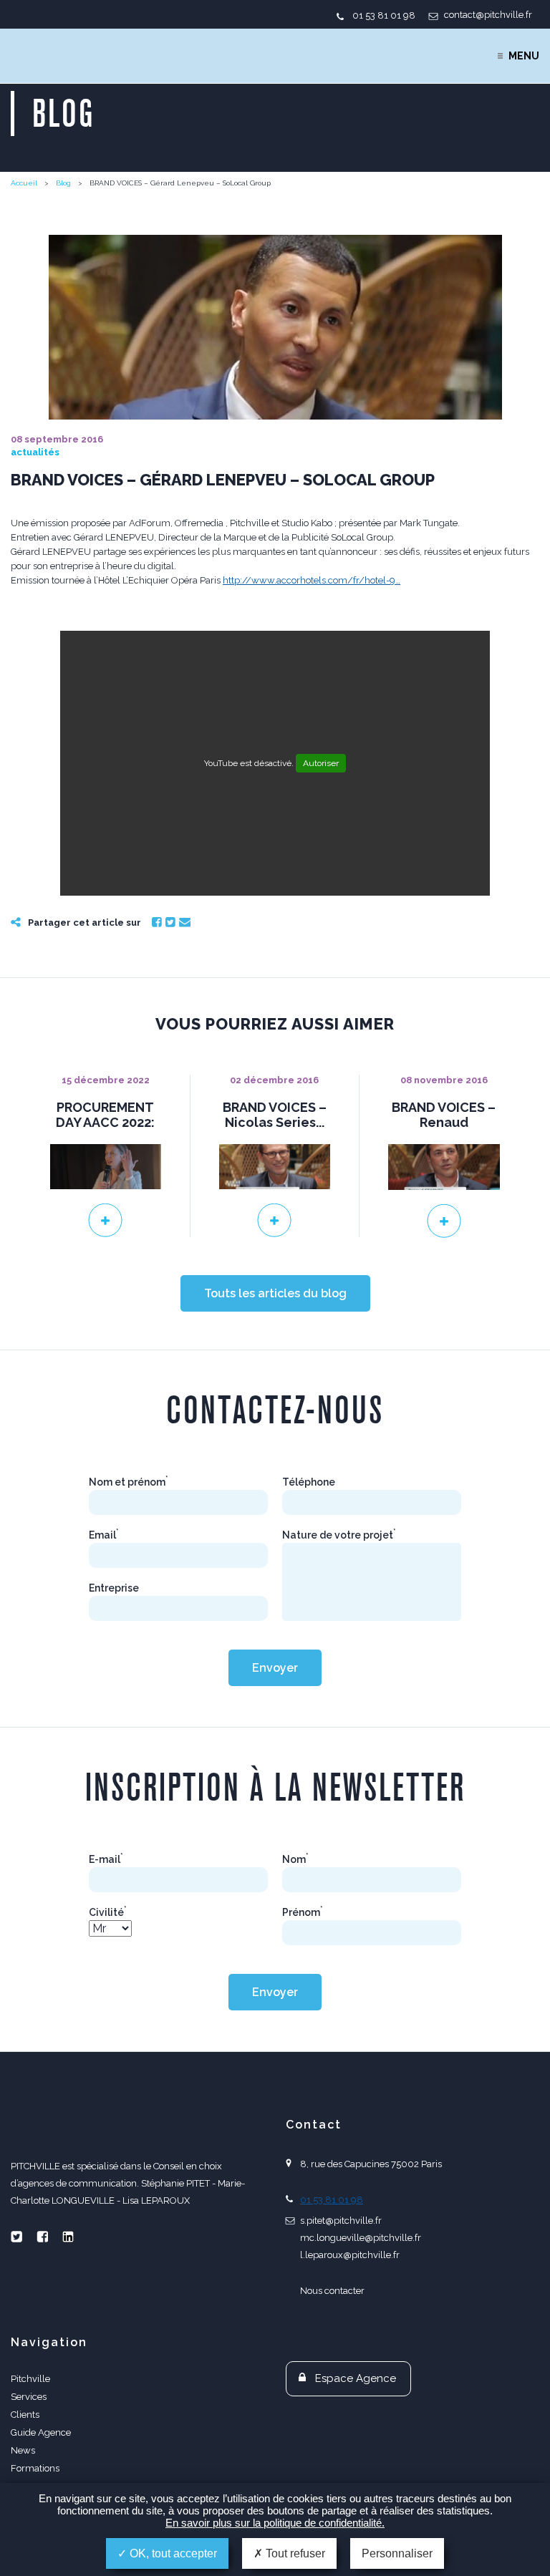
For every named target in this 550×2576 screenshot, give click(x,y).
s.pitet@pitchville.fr (341, 2221)
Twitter (170, 922)
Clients (25, 2415)
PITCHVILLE (69, 56)
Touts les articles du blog (275, 1293)
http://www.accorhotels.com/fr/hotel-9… (312, 580)
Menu (524, 56)
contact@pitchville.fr (488, 15)
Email (185, 922)
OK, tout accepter (172, 2553)
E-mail (106, 1859)
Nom (295, 1859)
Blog (63, 183)
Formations (35, 2468)
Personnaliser (397, 2553)
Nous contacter (332, 2291)
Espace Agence (356, 2378)
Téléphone (309, 1482)
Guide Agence (41, 2432)
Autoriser (321, 763)
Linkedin (68, 2237)
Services (29, 2397)
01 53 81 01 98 (384, 15)
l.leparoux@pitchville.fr (350, 2255)
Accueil (24, 183)
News (23, 2450)
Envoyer (275, 1668)
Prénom (303, 1912)
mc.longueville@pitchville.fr (361, 2238)
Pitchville (30, 2379)
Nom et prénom (129, 1482)
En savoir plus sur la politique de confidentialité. (275, 2523)
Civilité (108, 1912)
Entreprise (114, 1588)
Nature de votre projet (339, 1535)
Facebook (157, 922)
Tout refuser (294, 2553)
